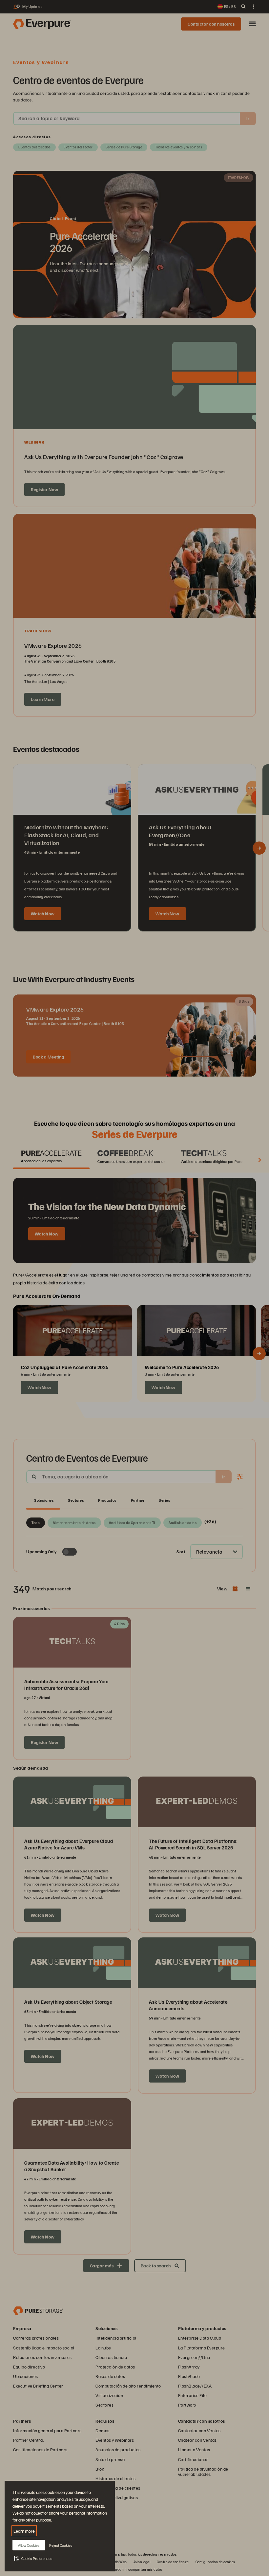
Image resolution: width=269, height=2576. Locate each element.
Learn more (24, 2531)
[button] (33, 2558)
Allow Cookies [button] (29, 2545)
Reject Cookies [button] (61, 2545)
